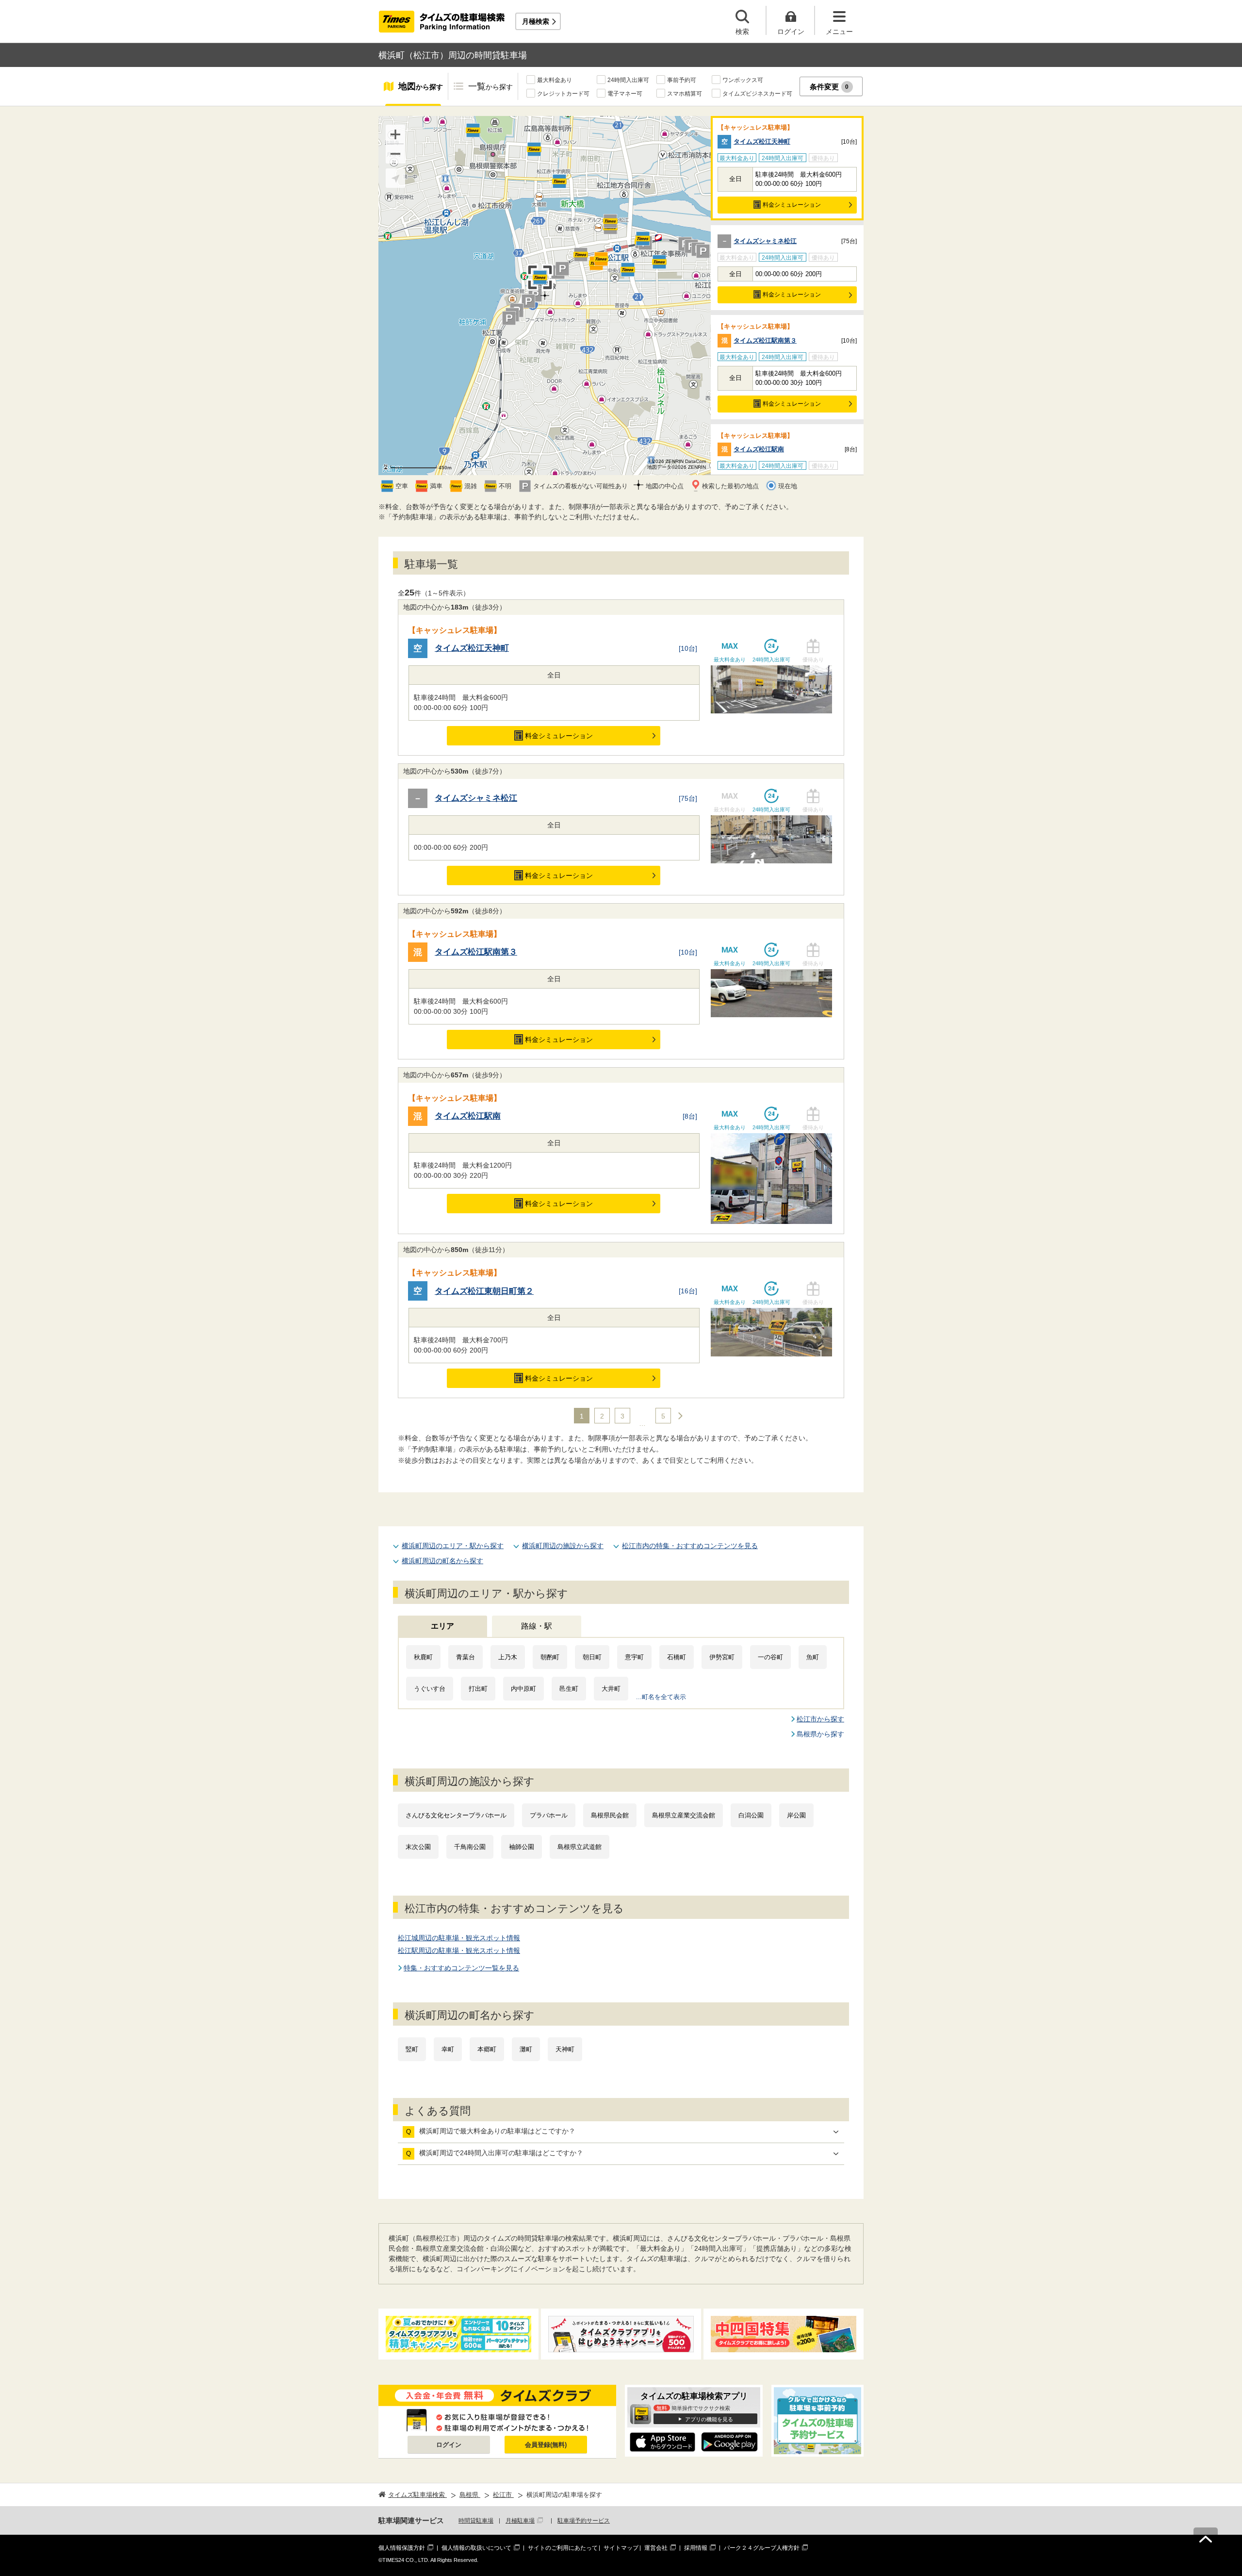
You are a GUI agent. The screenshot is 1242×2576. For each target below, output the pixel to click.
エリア (442, 1626)
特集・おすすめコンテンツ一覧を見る (461, 1968)
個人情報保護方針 (402, 2548)
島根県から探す (820, 1734)
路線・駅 (537, 1626)
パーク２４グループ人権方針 (762, 2548)
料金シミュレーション (792, 205)
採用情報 (696, 2548)
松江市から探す (820, 1719)
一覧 (490, 86)
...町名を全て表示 (661, 1697)
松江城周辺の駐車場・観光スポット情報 (459, 1938)
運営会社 (656, 2548)
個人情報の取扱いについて (476, 2548)
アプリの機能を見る (709, 2419)
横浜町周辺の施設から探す (563, 1546)
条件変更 (829, 87)
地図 (421, 86)
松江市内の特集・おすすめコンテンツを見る (690, 1546)
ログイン (449, 2445)
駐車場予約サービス (584, 2521)
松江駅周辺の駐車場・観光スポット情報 (459, 1950)
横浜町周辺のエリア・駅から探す (453, 1546)
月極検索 (536, 21)
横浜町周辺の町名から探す (442, 1561)
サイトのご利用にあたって (563, 2548)
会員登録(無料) (546, 2445)
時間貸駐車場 (476, 2521)
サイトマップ (621, 2548)
